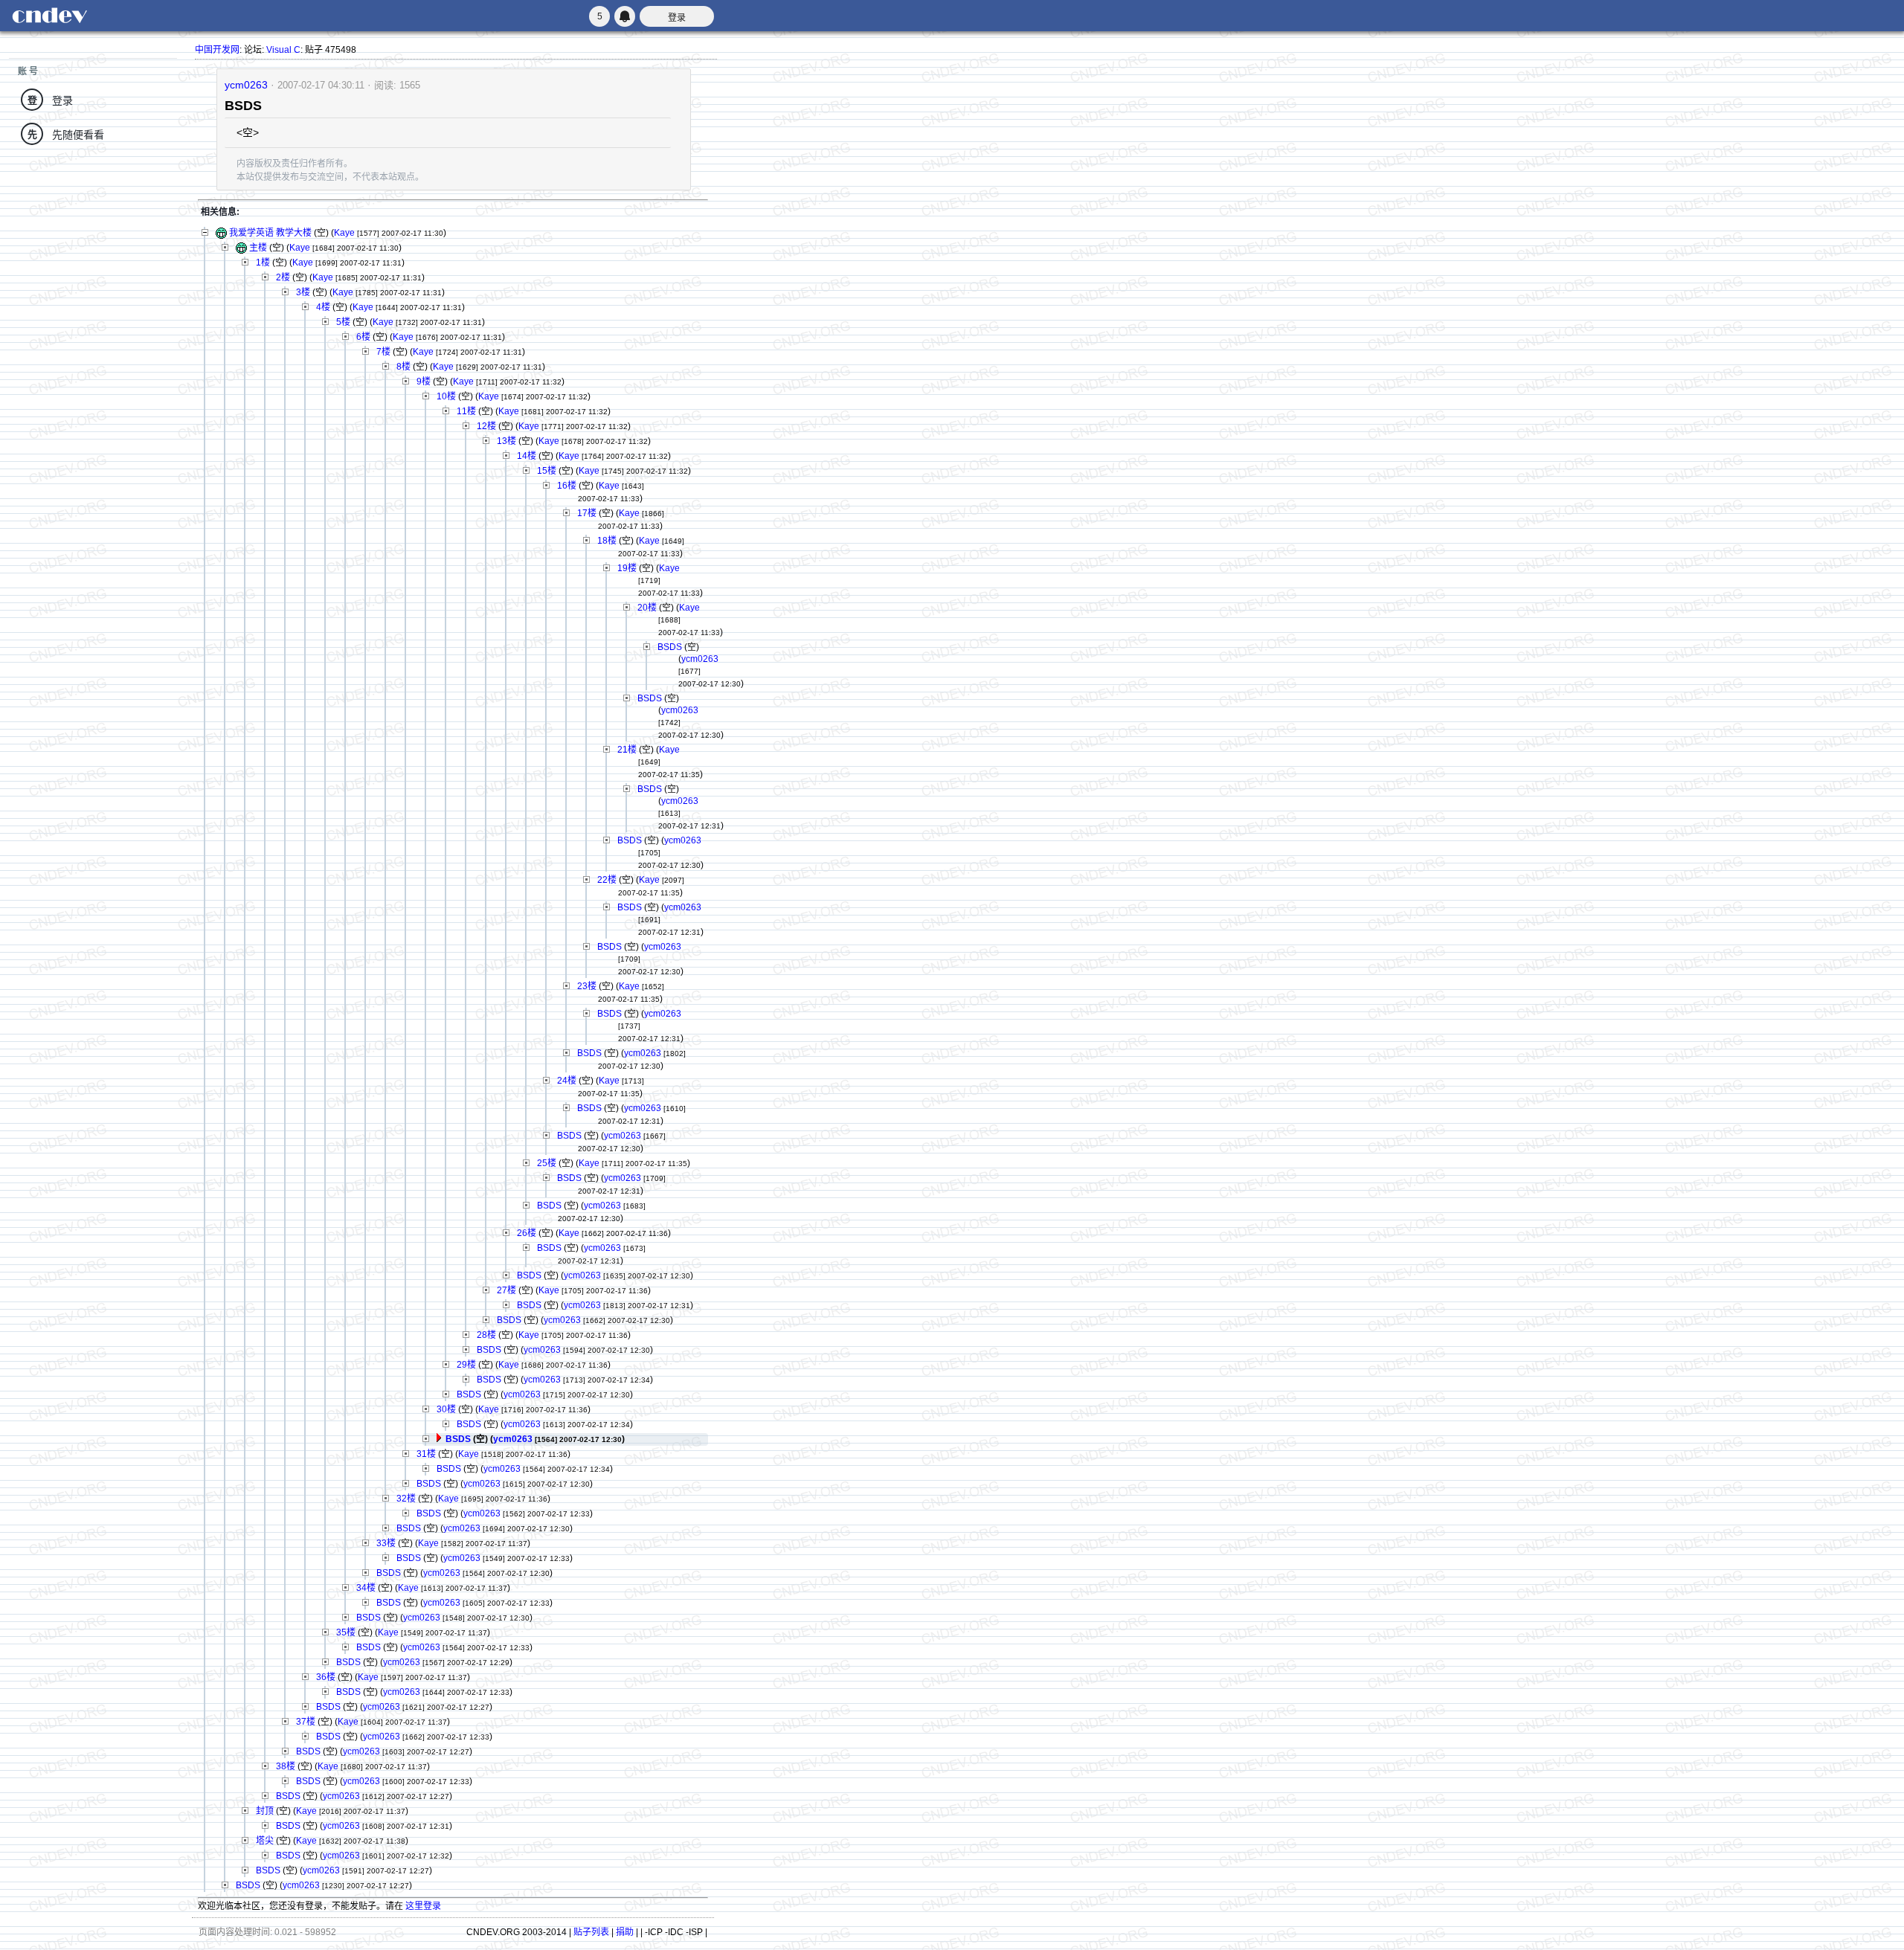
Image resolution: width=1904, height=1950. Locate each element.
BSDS (670, 647)
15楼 (547, 471)
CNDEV (49, 16)
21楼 (627, 750)
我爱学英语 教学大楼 (270, 233)
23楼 (587, 986)
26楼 (527, 1233)
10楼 (446, 396)
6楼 (363, 337)
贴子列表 (591, 1932)
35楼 (346, 1632)
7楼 (383, 352)
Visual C (283, 50)
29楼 (466, 1365)
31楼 (426, 1454)
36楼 (326, 1677)
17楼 (587, 513)
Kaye (344, 233)
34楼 (366, 1588)
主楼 (258, 248)
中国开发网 (217, 50)
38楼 (286, 1766)
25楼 (547, 1163)
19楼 (627, 568)
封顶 (265, 1811)
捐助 (625, 1932)
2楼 (283, 277)
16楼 (567, 486)
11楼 (466, 411)
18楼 (607, 541)
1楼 (263, 263)
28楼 (486, 1335)
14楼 (527, 456)
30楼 (446, 1409)
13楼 (506, 441)
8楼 (403, 367)
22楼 (607, 880)
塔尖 (265, 1841)
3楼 (303, 292)
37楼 (306, 1722)
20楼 (647, 608)
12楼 (486, 426)
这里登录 (423, 1906)
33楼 (386, 1543)
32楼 (406, 1499)
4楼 (323, 307)
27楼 (506, 1290)
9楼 (424, 382)
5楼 (343, 322)
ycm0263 (246, 85)
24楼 (567, 1081)
